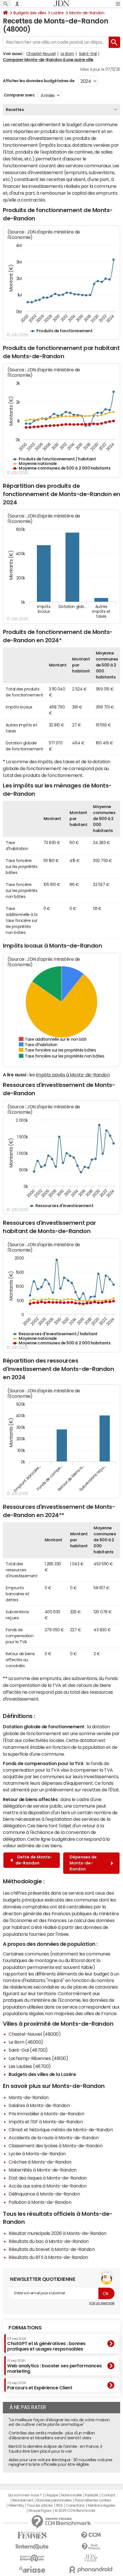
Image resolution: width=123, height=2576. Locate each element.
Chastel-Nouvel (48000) (35, 2034)
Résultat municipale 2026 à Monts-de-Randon (57, 2233)
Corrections (75, 2505)
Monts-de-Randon (87, 13)
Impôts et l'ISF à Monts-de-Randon (46, 2122)
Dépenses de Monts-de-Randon (83, 1863)
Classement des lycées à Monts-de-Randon (55, 2146)
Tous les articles (40, 2505)
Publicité (92, 2495)
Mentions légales (101, 2505)
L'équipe (51, 2495)
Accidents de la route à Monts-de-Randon (53, 2138)
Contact (108, 2495)
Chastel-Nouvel (41, 54)
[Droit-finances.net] (91, 2547)
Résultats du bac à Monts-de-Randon (49, 2241)
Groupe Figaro (40, 2511)
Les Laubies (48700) (30, 2066)
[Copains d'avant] (32, 2558)
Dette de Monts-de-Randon (34, 1860)
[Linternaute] (32, 2547)
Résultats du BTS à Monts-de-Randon (48, 2257)
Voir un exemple (102, 2303)
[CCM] (91, 2535)
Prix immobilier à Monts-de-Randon (46, 2114)
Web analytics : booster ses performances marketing (54, 2366)
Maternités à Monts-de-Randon (43, 2170)
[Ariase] (32, 2569)
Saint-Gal (88, 54)
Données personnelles (54, 2500)
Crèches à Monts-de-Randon (40, 2162)
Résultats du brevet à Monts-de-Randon (52, 2249)
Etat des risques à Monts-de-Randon (48, 2178)
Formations (25, 2328)
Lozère (57, 13)
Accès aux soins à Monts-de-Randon (47, 2186)
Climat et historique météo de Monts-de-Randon (61, 2130)
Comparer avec (19, 95)
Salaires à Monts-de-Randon (39, 2105)
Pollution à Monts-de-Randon (40, 2202)
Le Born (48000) (26, 2042)
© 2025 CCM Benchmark (75, 2511)
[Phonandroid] (91, 2570)
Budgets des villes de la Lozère (42, 2074)
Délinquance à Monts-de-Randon (44, 2194)
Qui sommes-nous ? (25, 2495)
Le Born (67, 54)
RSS (59, 2505)
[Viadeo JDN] (91, 2558)
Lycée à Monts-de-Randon (37, 2154)
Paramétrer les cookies (93, 2500)
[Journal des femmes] (32, 2535)
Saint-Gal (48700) (28, 2050)
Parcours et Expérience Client (40, 2386)
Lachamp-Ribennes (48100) (38, 2058)
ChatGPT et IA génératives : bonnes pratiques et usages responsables (46, 2344)
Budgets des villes (30, 13)
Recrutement (23, 2500)
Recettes (15, 110)
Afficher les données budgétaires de (39, 81)
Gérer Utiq (16, 2505)
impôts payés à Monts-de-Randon (73, 1075)
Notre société (72, 2495)
